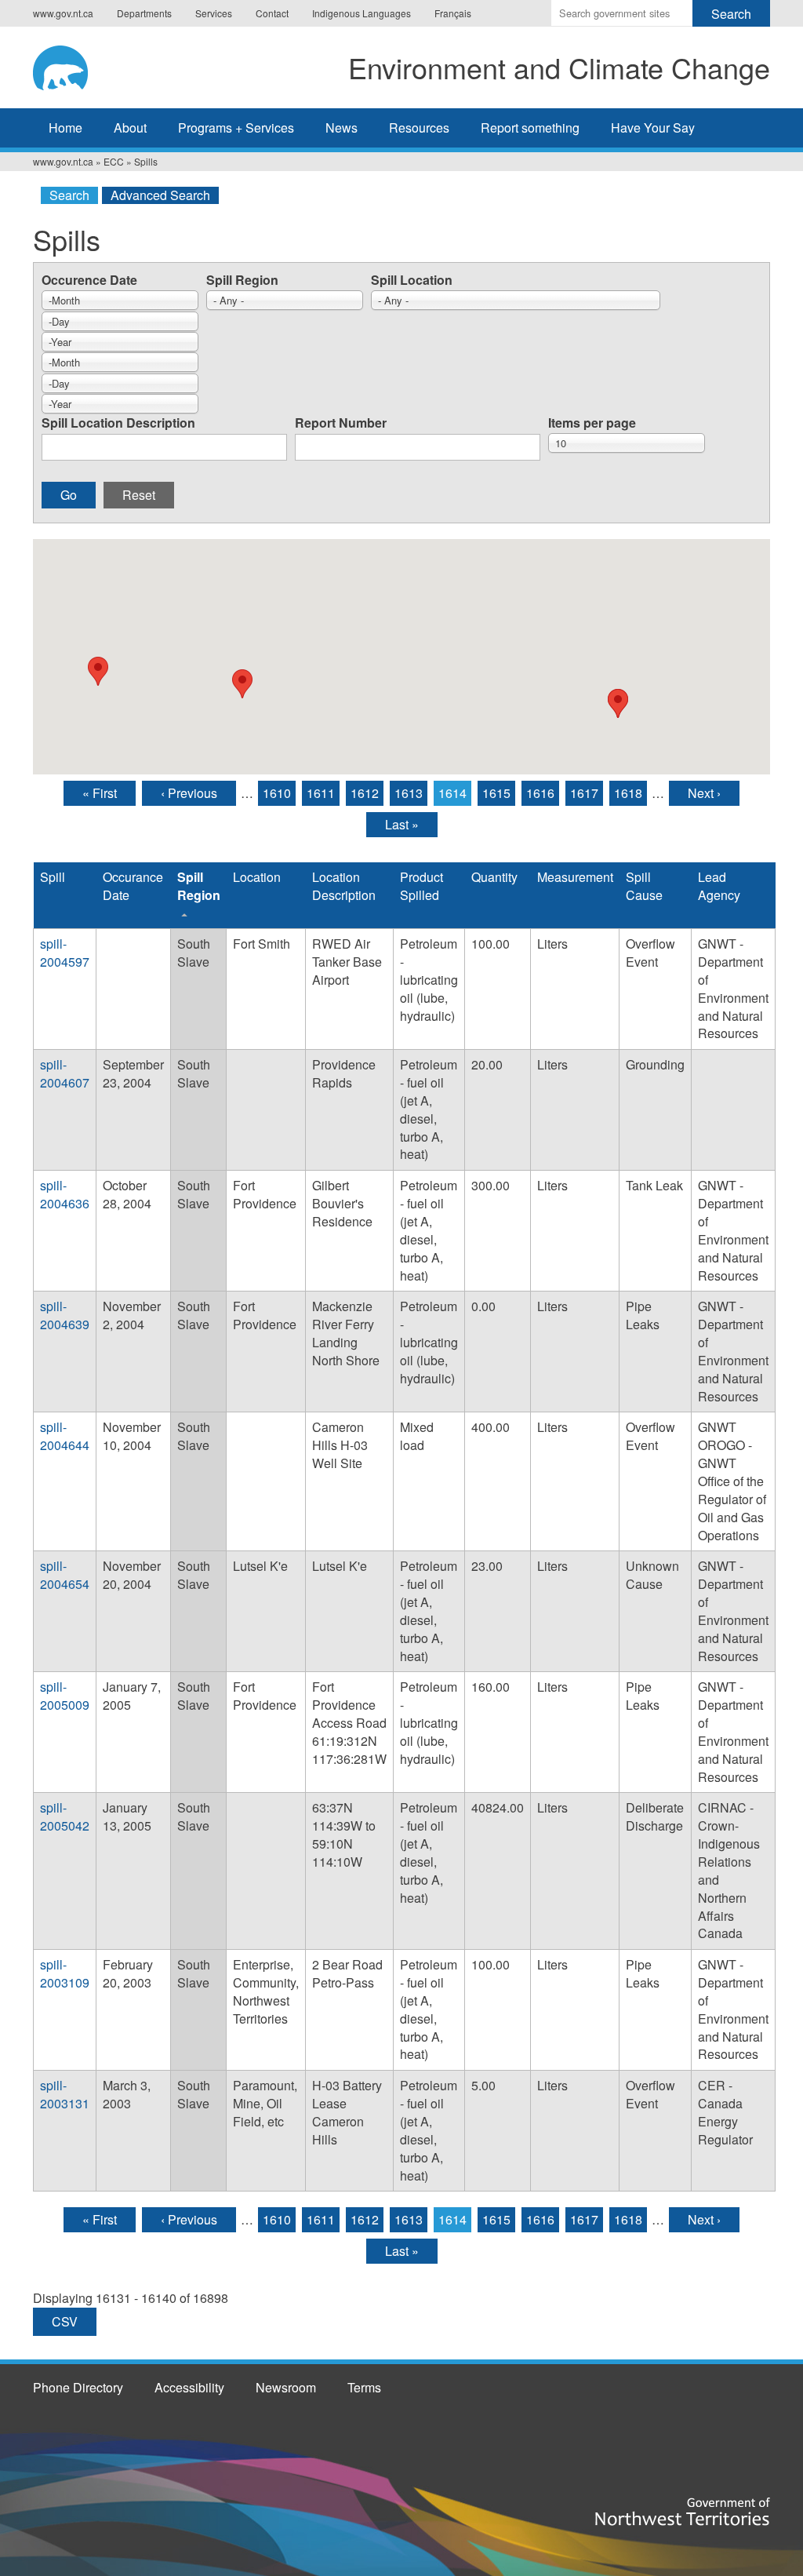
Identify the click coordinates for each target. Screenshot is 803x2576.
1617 (584, 793)
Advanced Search (160, 195)
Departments (144, 13)
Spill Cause (644, 886)
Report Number (341, 423)
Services (214, 13)
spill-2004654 (65, 1575)
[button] (98, 671)
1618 (628, 793)
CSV (65, 2321)
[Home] (75, 65)
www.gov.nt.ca (63, 13)
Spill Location (412, 280)
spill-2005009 (65, 1696)
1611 (321, 793)
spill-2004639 (65, 1315)
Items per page (592, 423)
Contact (272, 13)
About (130, 128)
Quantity (494, 877)
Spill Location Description (118, 423)
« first (100, 793)
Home (65, 128)
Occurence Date (89, 280)
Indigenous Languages (362, 13)
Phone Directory (78, 2387)
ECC (114, 161)
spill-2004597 (65, 953)
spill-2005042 (65, 1816)
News (342, 128)
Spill (53, 877)
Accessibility (189, 2387)
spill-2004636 (65, 1194)
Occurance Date (133, 886)
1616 (540, 793)
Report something (530, 128)
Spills (146, 161)
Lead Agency (719, 886)
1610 (277, 793)
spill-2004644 (65, 1436)
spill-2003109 (65, 1973)
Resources (419, 128)
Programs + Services (236, 128)
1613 (409, 793)
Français (453, 13)
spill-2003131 (65, 2094)
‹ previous (189, 793)
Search (69, 195)
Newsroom (286, 2387)
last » (402, 824)
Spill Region (242, 280)
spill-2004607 (65, 1073)
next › (704, 793)
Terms (364, 2387)
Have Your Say (653, 128)
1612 (365, 793)
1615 (496, 793)
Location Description (344, 886)
